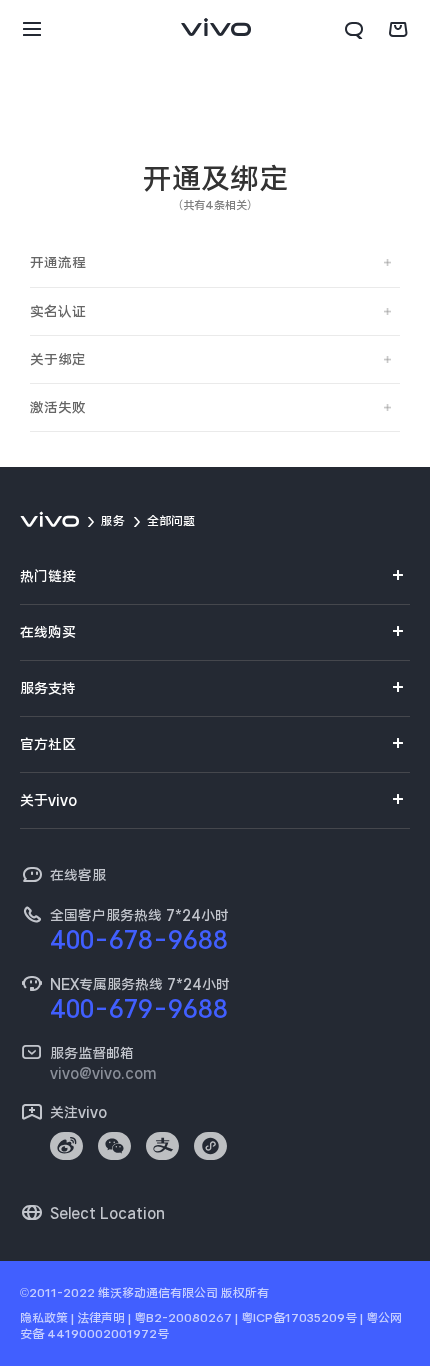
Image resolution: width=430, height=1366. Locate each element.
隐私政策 (44, 1318)
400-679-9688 (139, 1009)
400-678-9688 (139, 940)
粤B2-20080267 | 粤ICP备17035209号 (245, 1318)
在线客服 (78, 875)
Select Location (107, 1213)
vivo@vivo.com (103, 1073)
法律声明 (101, 1318)
